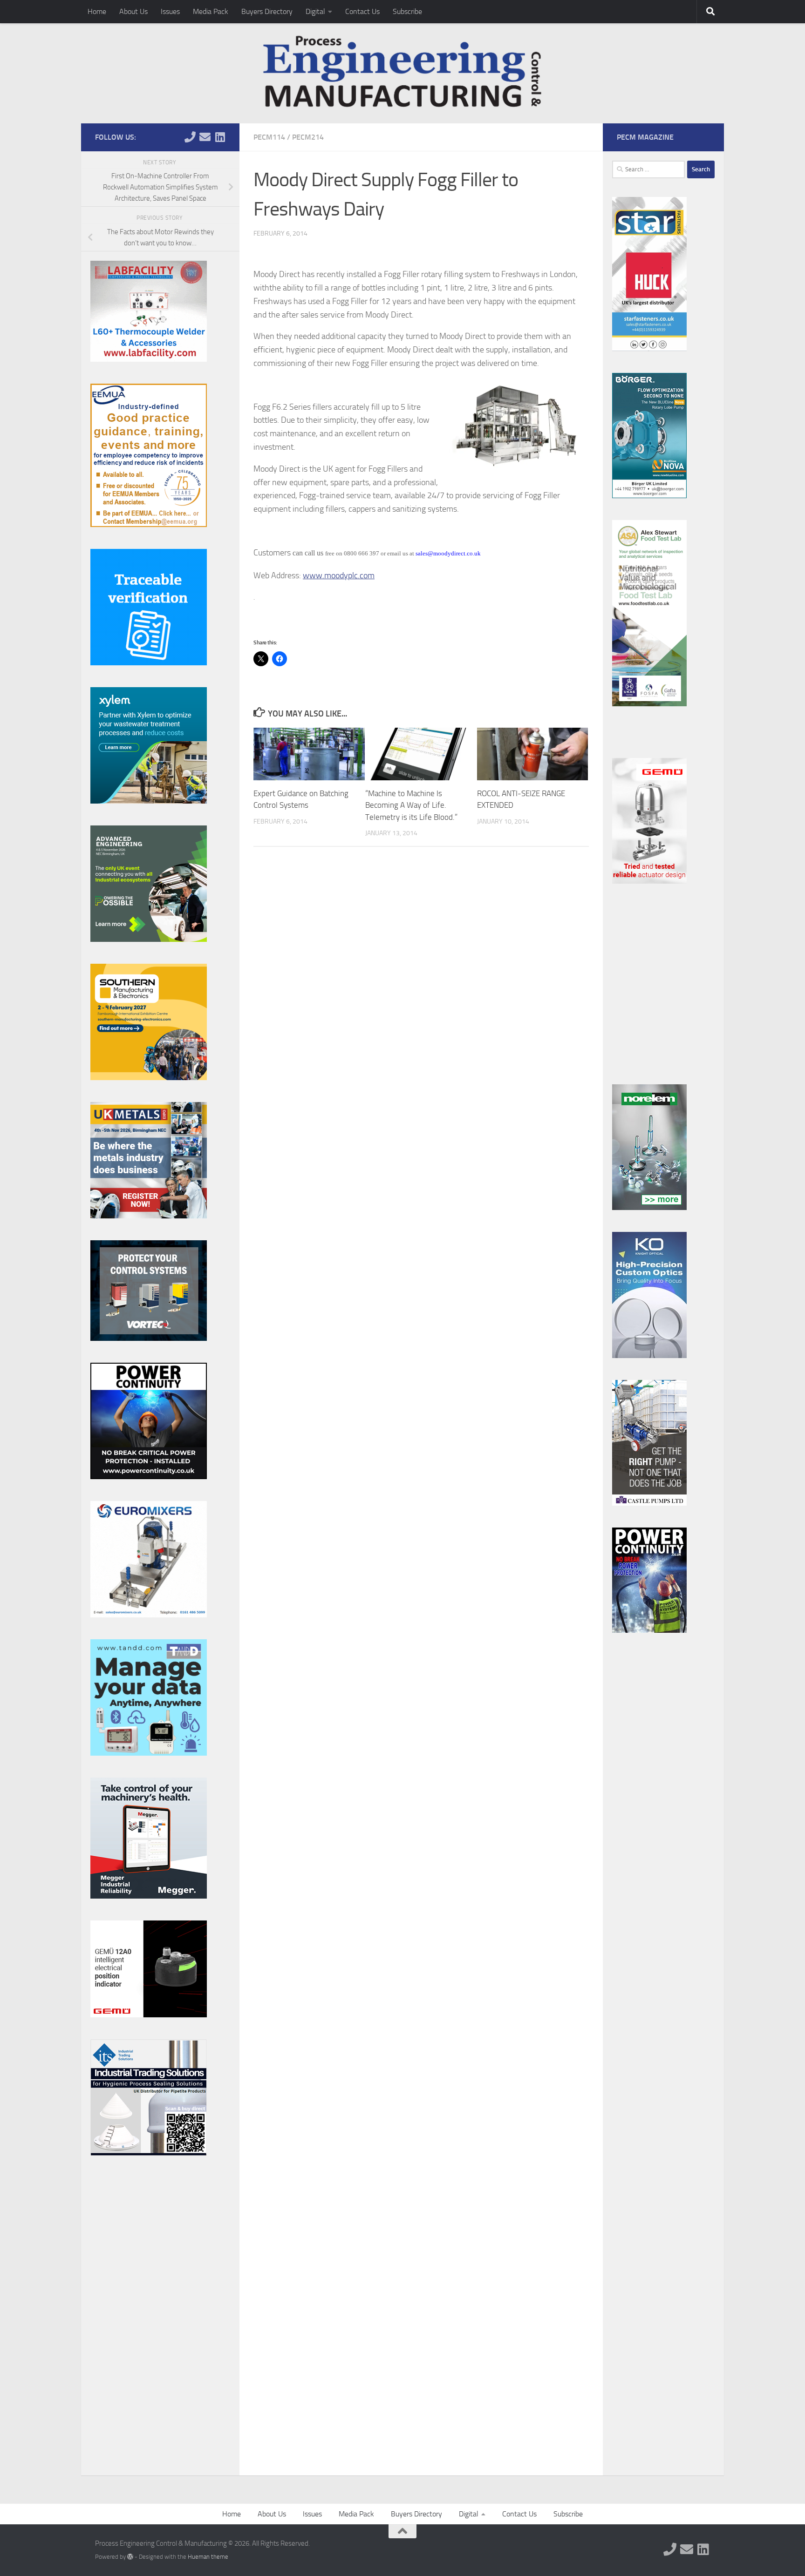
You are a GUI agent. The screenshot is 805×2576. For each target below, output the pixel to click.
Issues (170, 11)
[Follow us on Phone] (190, 137)
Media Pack (211, 11)
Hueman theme (208, 2557)
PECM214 (308, 137)
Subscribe (407, 11)
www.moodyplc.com (339, 575)
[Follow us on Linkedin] (220, 137)
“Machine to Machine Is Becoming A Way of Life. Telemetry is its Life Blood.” (411, 805)
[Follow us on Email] (205, 137)
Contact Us (362, 11)
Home (97, 11)
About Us (133, 11)
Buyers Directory (267, 11)
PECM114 (269, 137)
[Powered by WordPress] (130, 2557)
